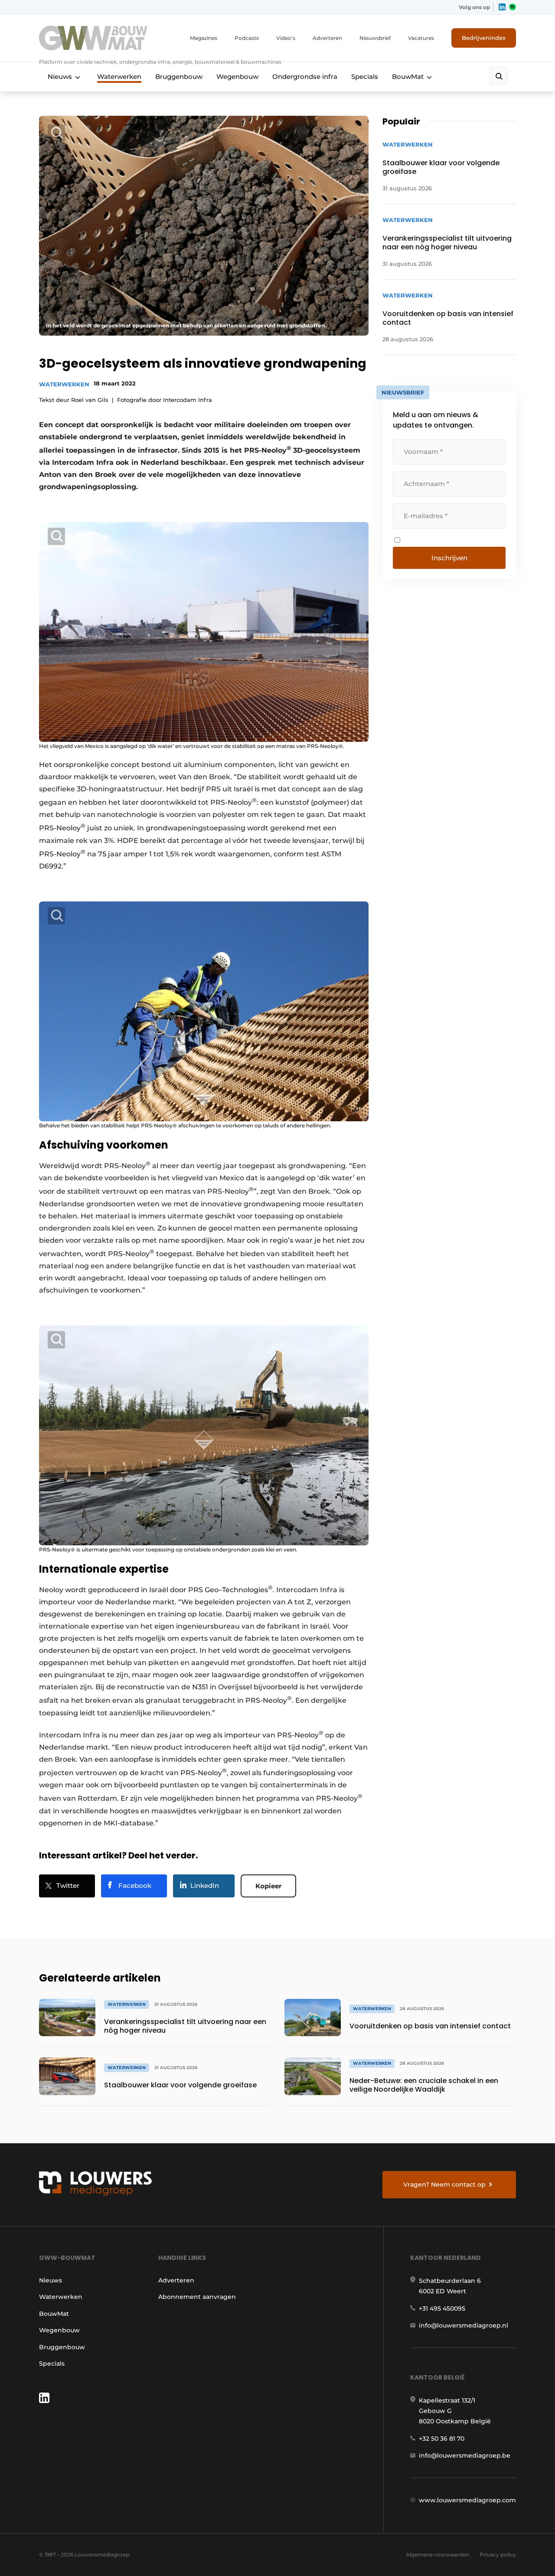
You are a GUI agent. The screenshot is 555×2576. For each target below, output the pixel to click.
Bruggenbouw (179, 77)
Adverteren (327, 38)
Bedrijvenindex (484, 38)
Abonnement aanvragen (197, 2297)
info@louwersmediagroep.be (465, 2455)
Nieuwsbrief (375, 38)
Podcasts (247, 38)
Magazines (204, 38)
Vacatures (421, 38)
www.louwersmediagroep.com (467, 2500)
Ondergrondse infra (305, 77)
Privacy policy (498, 2555)
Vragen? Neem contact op (444, 2184)
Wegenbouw (237, 77)
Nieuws (60, 77)
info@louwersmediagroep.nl (464, 2325)
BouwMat (408, 77)
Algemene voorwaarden (437, 2555)
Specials (365, 77)
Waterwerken (119, 77)
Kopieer (268, 1886)
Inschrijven (449, 558)
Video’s (286, 38)
